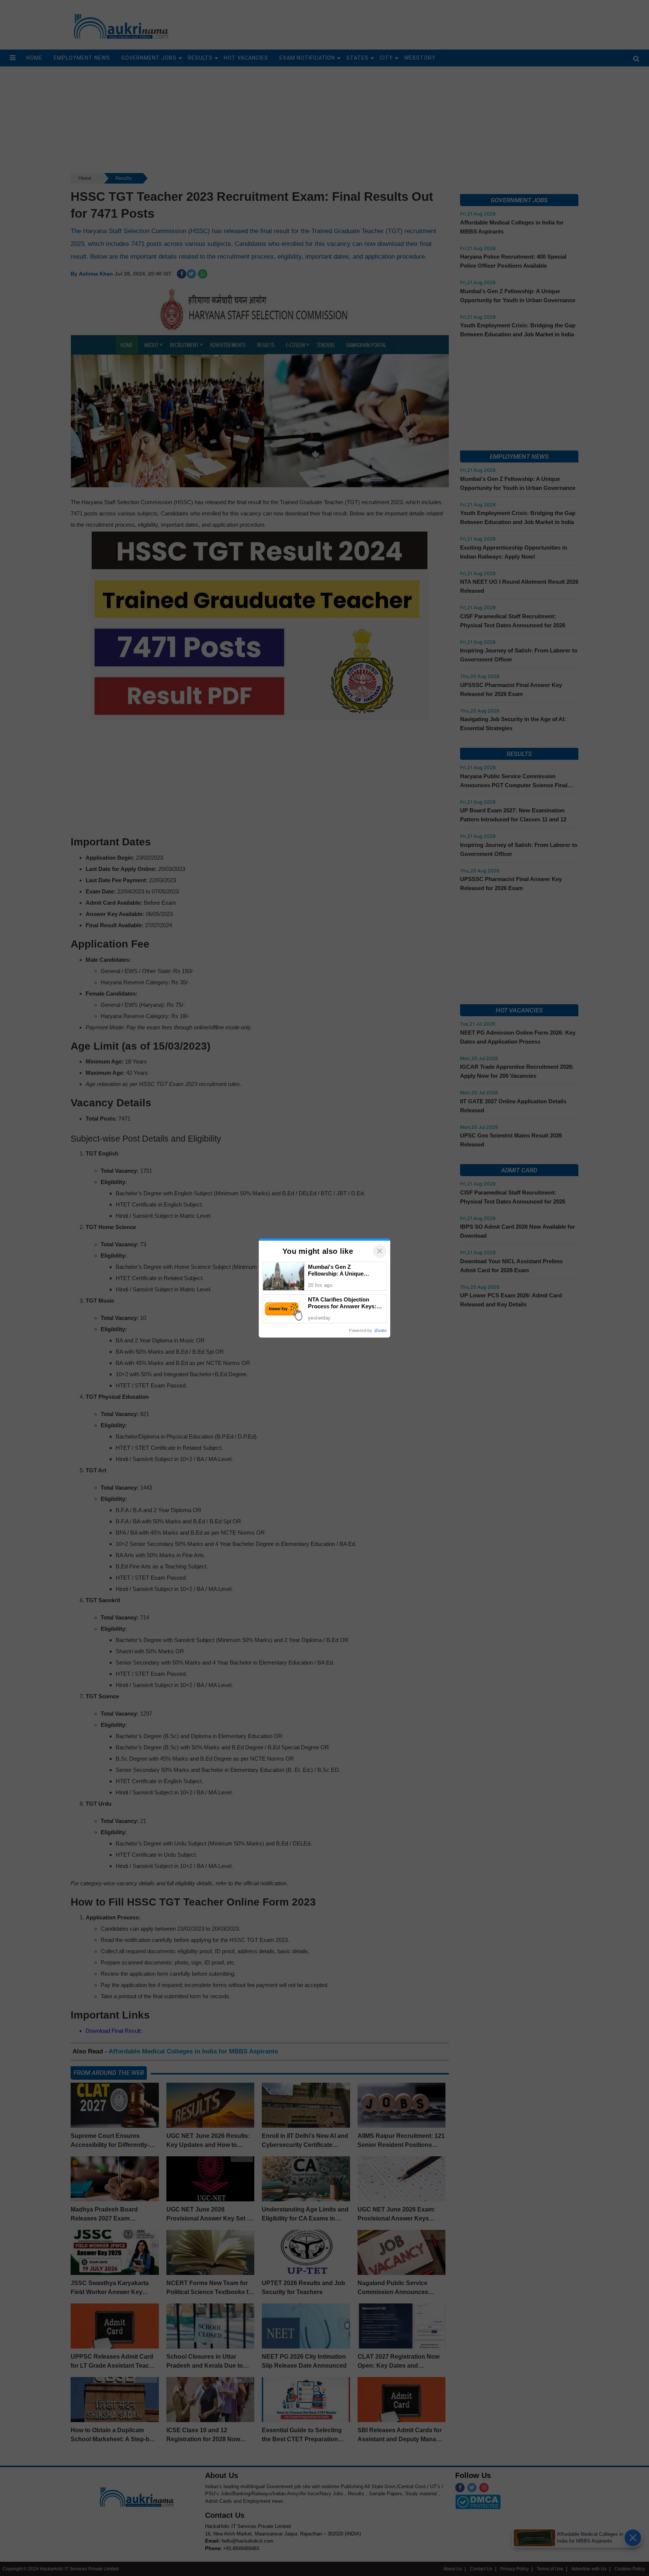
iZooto (380, 1330)
